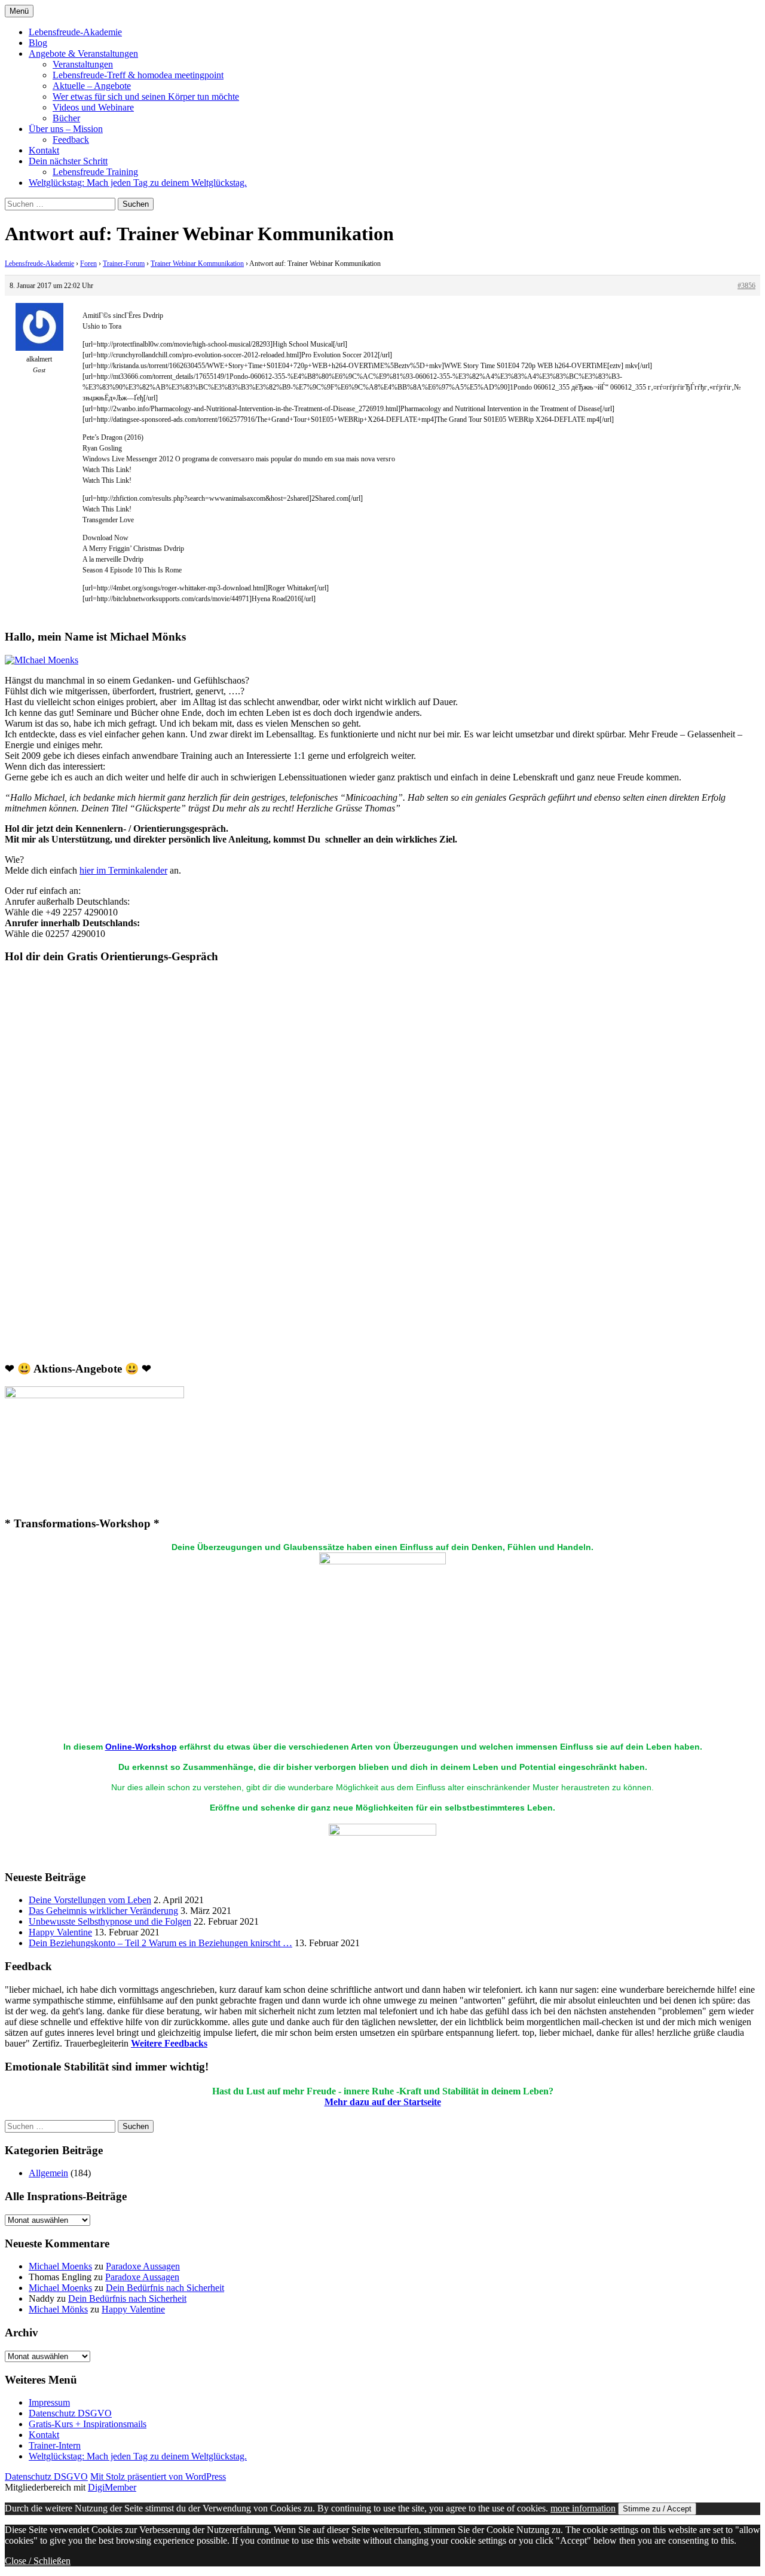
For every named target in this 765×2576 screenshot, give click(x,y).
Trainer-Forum (124, 264)
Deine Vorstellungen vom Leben (90, 1900)
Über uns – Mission (66, 129)
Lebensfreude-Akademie (75, 32)
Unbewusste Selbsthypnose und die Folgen (110, 1921)
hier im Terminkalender (123, 870)
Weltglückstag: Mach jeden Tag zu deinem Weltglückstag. (138, 183)
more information (583, 2508)
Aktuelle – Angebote (92, 86)
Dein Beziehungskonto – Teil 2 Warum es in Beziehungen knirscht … (160, 1943)
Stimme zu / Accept (657, 2509)
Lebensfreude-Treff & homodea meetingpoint (138, 75)
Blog (38, 43)
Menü (19, 11)
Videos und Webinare (93, 107)
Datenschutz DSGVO (70, 2413)
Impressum (49, 2402)
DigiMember (112, 2487)
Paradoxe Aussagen (143, 2266)
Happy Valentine (60, 1932)
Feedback (71, 140)
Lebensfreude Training (95, 172)
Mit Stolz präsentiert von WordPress (158, 2477)
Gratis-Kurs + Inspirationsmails (88, 2424)
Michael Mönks (58, 2309)
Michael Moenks (60, 2266)
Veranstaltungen (83, 64)
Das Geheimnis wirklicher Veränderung (103, 1911)
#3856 (746, 286)
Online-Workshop (141, 1747)
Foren (88, 264)
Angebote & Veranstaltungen (83, 53)
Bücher (66, 118)
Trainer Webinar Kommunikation (197, 264)
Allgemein (48, 2173)
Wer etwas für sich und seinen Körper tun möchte (146, 97)
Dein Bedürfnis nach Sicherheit (165, 2288)
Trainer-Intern (55, 2445)
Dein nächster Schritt (68, 161)
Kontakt (44, 150)
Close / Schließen (38, 2561)
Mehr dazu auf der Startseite (383, 2102)
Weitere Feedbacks (169, 2043)
